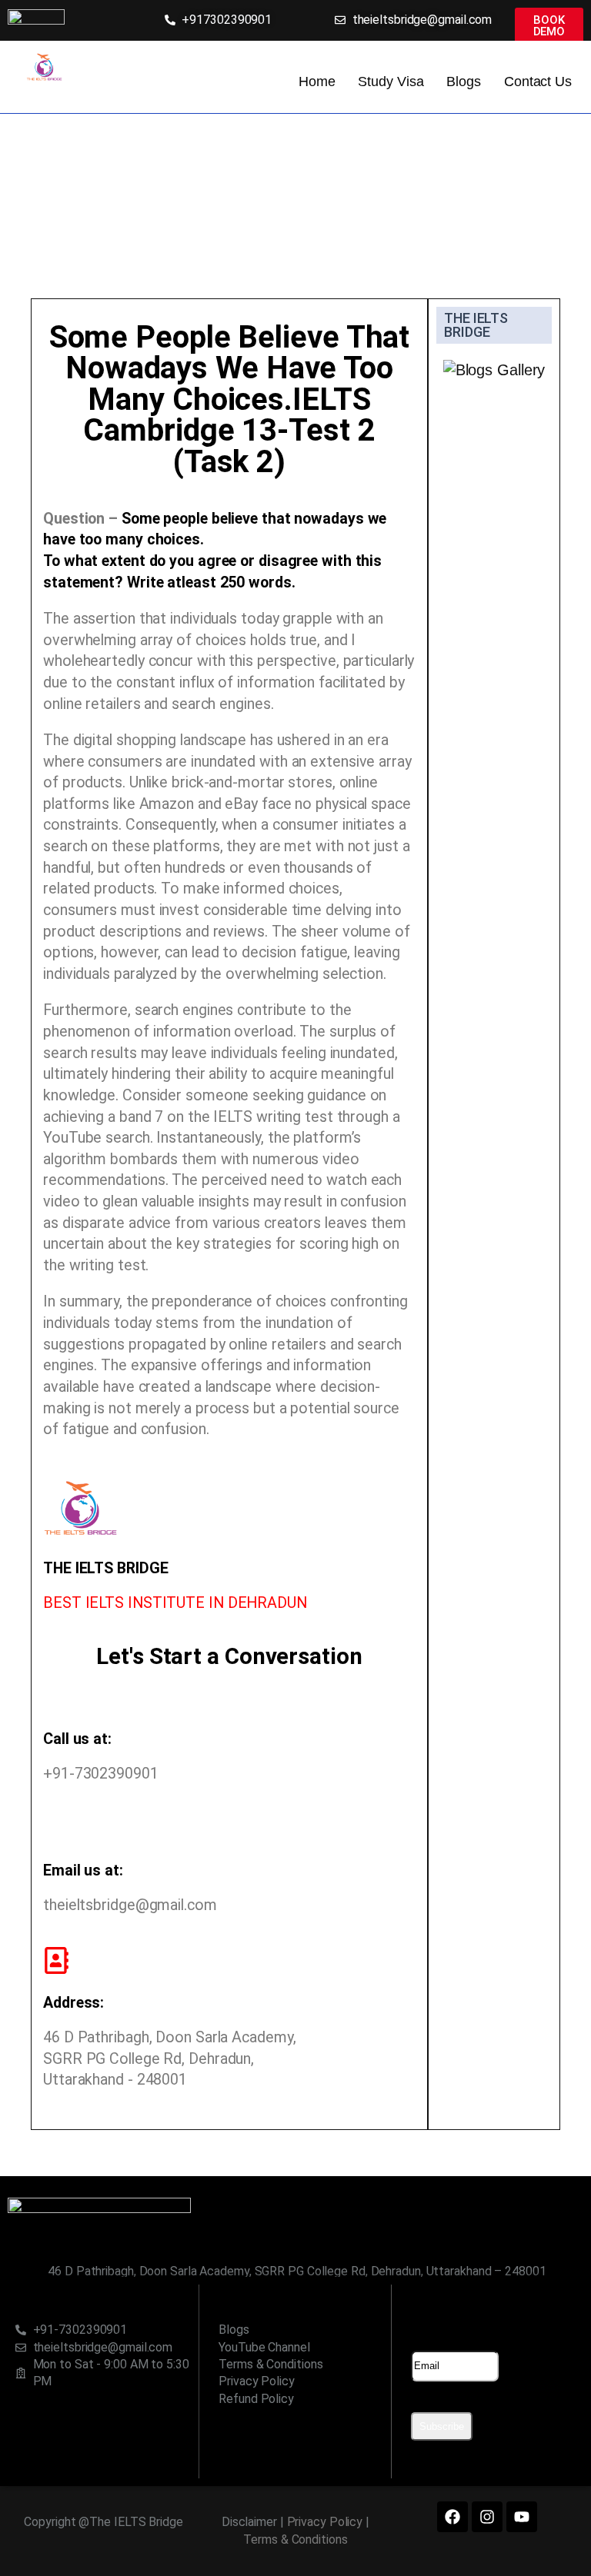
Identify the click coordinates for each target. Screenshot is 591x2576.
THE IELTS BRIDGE (476, 325)
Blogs (464, 82)
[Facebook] (452, 2517)
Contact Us (538, 82)
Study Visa (391, 82)
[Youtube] (522, 2517)
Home (317, 82)
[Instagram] (487, 2517)
